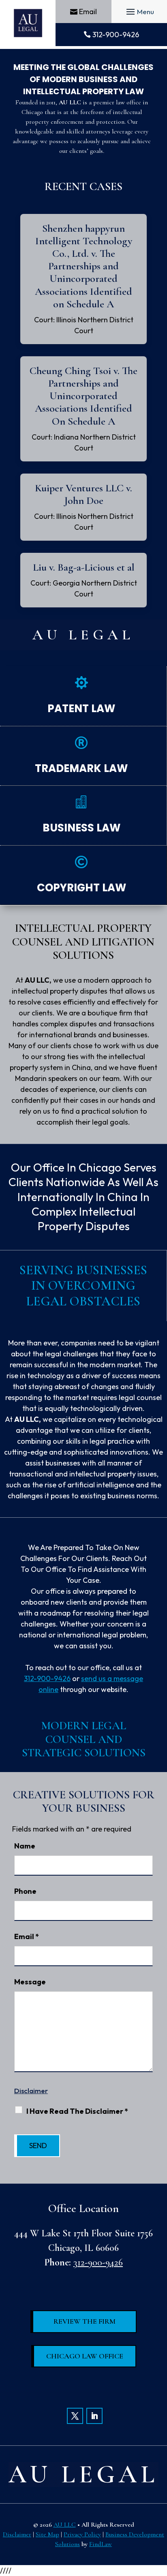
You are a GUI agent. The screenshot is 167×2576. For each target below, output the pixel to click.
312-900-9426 (116, 35)
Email (88, 12)
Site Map (47, 2534)
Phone (25, 1891)
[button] (139, 12)
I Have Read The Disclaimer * (77, 2111)
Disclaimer (31, 2091)
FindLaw (101, 2544)
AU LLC (65, 2525)
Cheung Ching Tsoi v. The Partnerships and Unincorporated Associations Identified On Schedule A (83, 396)
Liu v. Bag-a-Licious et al (84, 567)
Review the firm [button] (85, 2321)
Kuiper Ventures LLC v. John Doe (83, 494)
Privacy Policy (82, 2534)
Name (25, 1846)
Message (30, 1982)
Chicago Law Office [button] (85, 2356)
